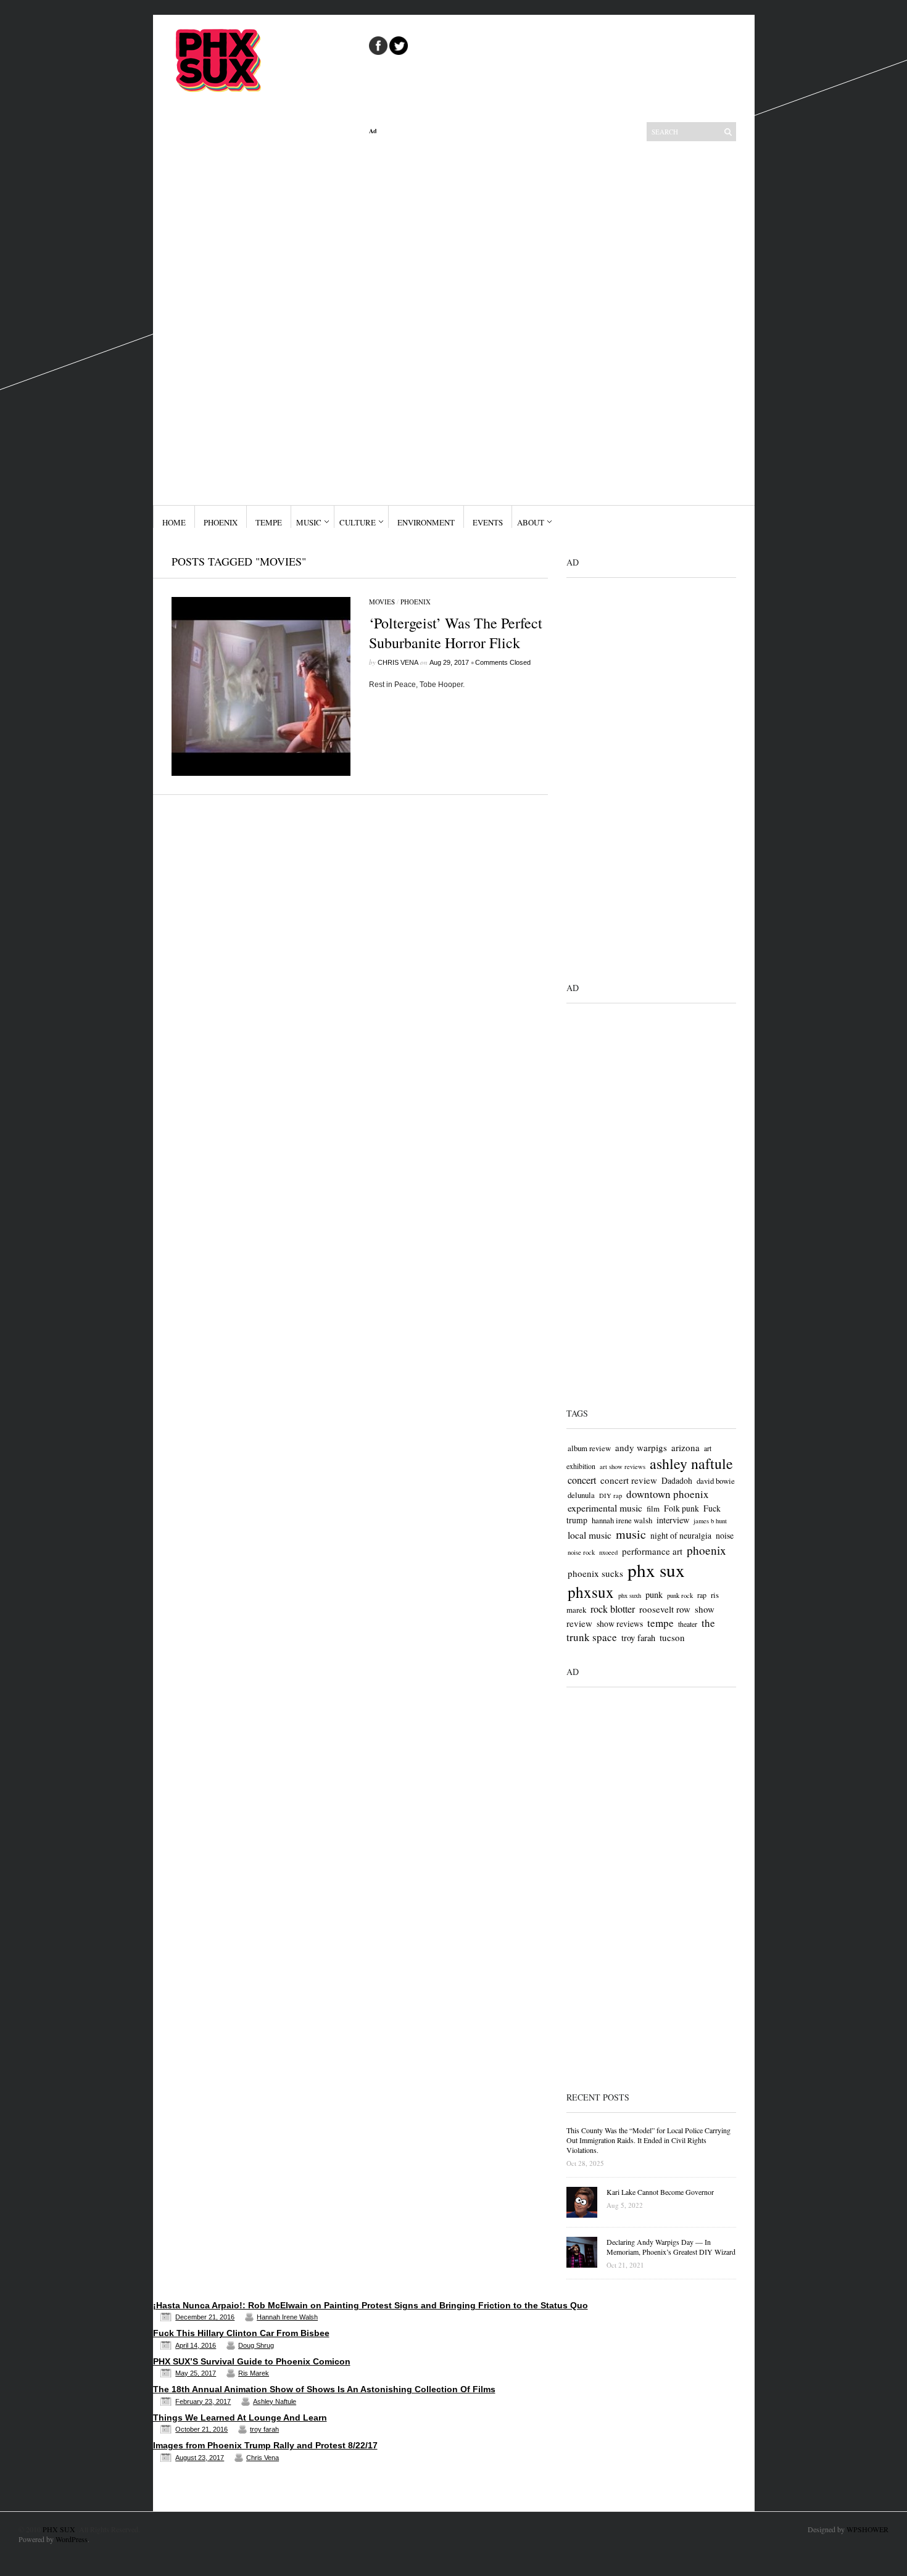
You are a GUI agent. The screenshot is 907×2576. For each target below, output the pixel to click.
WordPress (72, 2539)
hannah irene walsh (622, 1520)
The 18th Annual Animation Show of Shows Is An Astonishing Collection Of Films (324, 2389)
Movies (382, 602)
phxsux (591, 1592)
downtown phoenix (668, 1494)
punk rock (680, 1595)
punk (654, 1595)
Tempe (269, 522)
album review (589, 1448)
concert (582, 1480)
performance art (652, 1551)
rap (702, 1595)
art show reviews (623, 1467)
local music (590, 1535)
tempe (661, 1623)
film (653, 1508)
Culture (358, 522)
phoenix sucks (595, 1573)
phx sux (656, 1570)
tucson (672, 1637)
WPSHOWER (868, 2529)
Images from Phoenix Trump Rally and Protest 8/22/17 (265, 2445)
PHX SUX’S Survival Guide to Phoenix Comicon (252, 2361)
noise (725, 1535)
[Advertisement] (458, 320)
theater (688, 1624)
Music (309, 522)
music (631, 1534)
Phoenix (221, 522)
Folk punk (681, 1508)
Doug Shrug (256, 2345)
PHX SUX (59, 2529)
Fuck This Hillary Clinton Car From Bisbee (241, 2333)
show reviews (620, 1623)
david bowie (716, 1481)
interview (673, 1520)
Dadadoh (677, 1480)
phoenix (706, 1550)
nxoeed (608, 1552)
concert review (629, 1480)
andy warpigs (641, 1447)
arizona (685, 1447)
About (531, 522)
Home (174, 522)
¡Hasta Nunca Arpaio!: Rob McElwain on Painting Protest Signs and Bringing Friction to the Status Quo (371, 2305)
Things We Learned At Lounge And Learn (240, 2418)
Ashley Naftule (275, 2401)
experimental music (605, 1508)
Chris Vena (398, 662)
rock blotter (613, 1609)
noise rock (581, 1552)
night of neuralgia (681, 1535)
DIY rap (611, 1496)
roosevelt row (665, 1609)
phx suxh (630, 1595)
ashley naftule (691, 1463)
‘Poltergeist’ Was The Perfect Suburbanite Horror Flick (456, 633)
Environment (426, 522)
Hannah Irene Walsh (287, 2317)
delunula (581, 1495)
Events (488, 522)
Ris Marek (254, 2373)
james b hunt (710, 1521)
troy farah (638, 1638)
